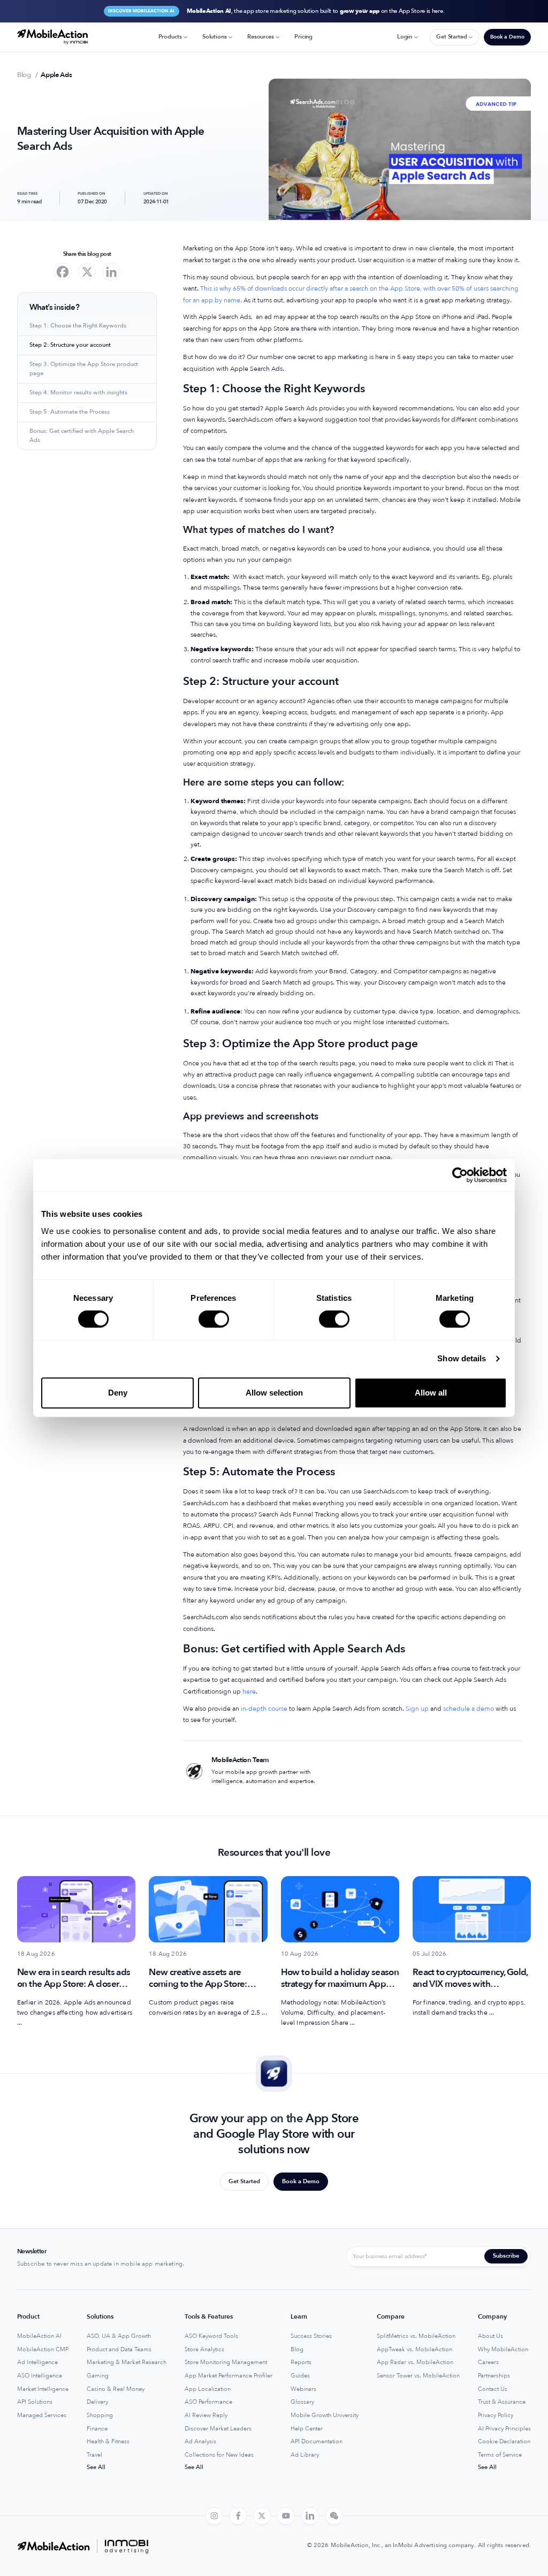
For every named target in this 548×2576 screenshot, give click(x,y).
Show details (462, 1358)
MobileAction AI (39, 2336)
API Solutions (35, 2402)
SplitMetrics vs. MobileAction (416, 2336)
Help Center (307, 2429)
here (248, 1691)
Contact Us (493, 2389)
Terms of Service (500, 2455)
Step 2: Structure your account (70, 345)
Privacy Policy (496, 2415)
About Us (490, 2336)
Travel (94, 2455)
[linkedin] (310, 2516)
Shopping (100, 2415)
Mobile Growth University (325, 2415)
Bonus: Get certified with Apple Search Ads (82, 436)
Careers (488, 2362)
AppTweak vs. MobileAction (414, 2350)
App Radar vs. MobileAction (415, 2362)
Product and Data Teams (119, 2350)
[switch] (214, 1319)
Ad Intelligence (37, 2362)
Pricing (303, 37)
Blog (297, 2350)
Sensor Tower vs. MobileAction (418, 2376)
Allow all (431, 1393)
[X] (87, 272)
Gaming (98, 2376)
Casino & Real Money (116, 2389)
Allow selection (274, 1393)
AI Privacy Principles (504, 2429)
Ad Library (305, 2455)
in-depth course (263, 1709)
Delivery (97, 2402)
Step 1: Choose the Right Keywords (78, 326)
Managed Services (42, 2415)
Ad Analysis (200, 2442)
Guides (300, 2376)
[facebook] (238, 2516)
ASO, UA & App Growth (119, 2336)
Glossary (302, 2402)
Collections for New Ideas (219, 2455)
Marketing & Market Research (127, 2362)
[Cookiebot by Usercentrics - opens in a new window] (460, 1175)
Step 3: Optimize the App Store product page (84, 369)
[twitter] (262, 2516)
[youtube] (286, 2516)
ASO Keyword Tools (211, 2336)
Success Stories (311, 2336)
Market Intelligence (43, 2389)
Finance (97, 2429)
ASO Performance (208, 2402)
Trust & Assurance (502, 2402)
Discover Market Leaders (218, 2429)
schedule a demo (468, 1709)
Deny (118, 1393)
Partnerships (494, 2376)
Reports (301, 2362)
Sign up (416, 1709)
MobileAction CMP (43, 2350)
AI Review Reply (206, 2415)
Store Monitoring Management (226, 2362)
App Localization (208, 2389)
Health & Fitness (108, 2442)
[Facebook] (63, 272)
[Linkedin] (111, 272)
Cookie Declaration (504, 2442)
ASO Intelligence (40, 2376)
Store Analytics (204, 2350)
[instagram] (214, 2516)
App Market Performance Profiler (229, 2376)
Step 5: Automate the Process (70, 412)
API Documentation (317, 2442)
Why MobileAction (503, 2350)
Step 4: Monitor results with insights (78, 393)
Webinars (303, 2389)
